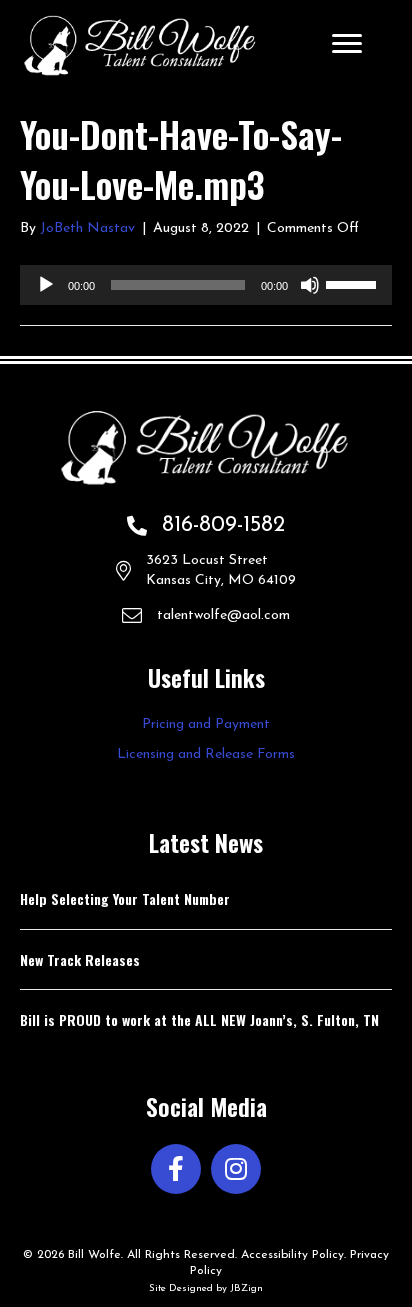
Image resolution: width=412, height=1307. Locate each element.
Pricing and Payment (206, 724)
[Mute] (310, 285)
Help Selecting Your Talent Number (125, 898)
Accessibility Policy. (293, 1255)
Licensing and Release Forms (206, 754)
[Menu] (347, 44)
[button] (176, 1169)
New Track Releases (80, 959)
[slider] (354, 283)
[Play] (46, 285)
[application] (206, 285)
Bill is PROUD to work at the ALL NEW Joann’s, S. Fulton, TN (199, 1019)
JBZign (246, 1288)
